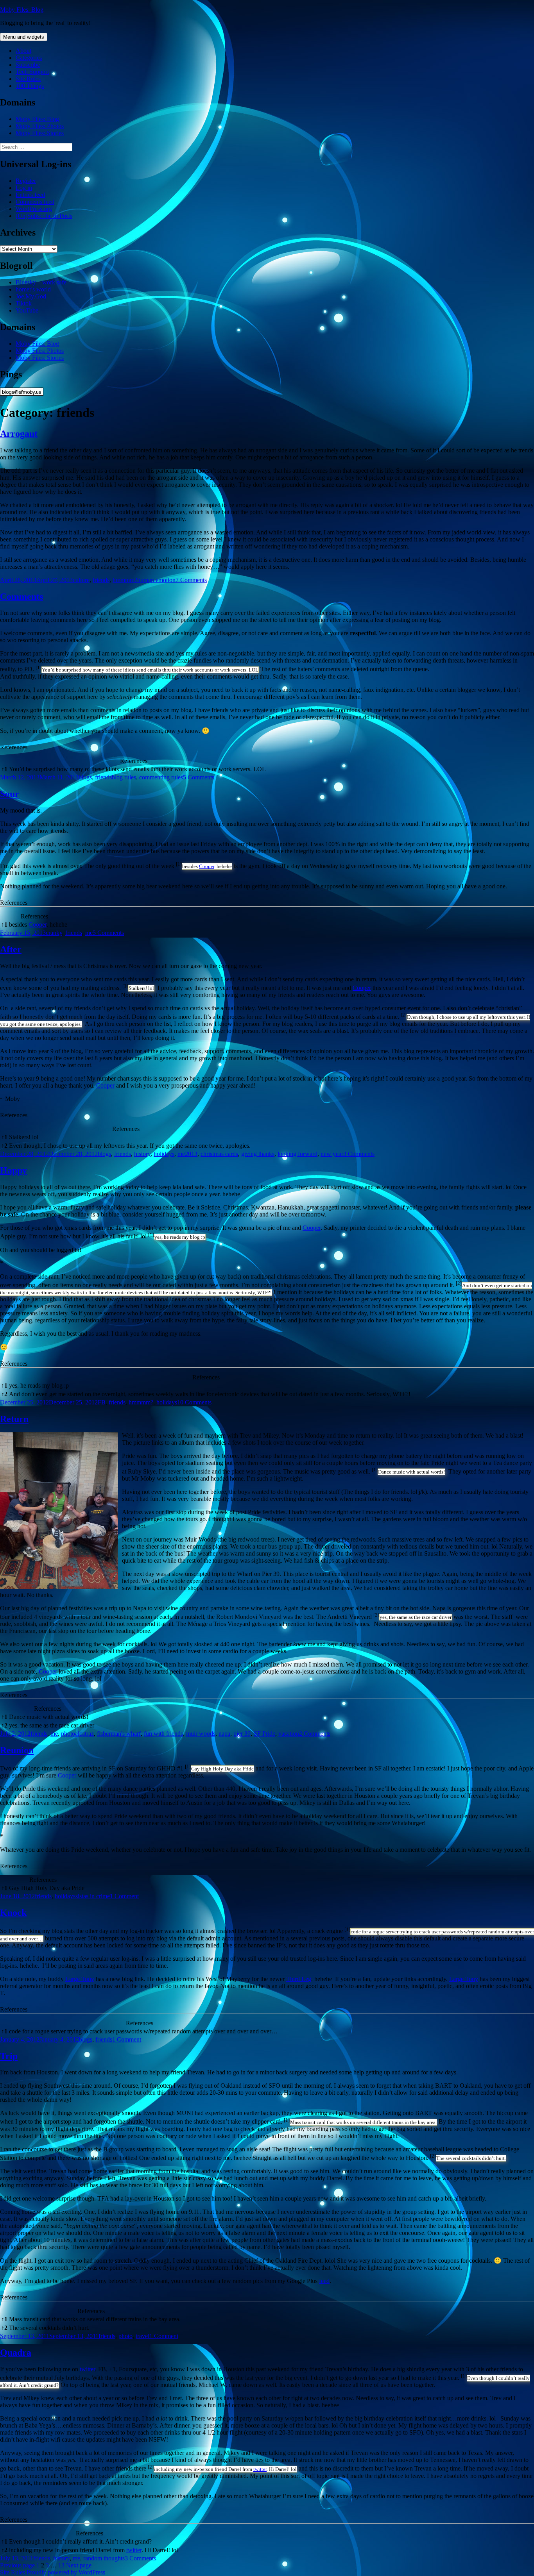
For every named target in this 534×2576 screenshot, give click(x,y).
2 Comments (315, 1734)
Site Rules (28, 79)
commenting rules (161, 777)
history (142, 1154)
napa (224, 1734)
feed (324, 2281)
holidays (164, 1154)
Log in (24, 188)
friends (101, 580)
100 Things (30, 86)
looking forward (297, 1154)
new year (332, 1154)
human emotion (156, 580)
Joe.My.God (31, 296)
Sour (10, 794)
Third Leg (299, 1979)
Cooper (207, 866)
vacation (289, 1734)
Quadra (16, 2353)
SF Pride (264, 1734)
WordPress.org (34, 209)
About (23, 51)
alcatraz (84, 1734)
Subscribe (28, 65)
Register (26, 181)
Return (14, 1419)
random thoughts (104, 2558)
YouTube (27, 310)
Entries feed (30, 195)
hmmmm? (125, 580)
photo (68, 1734)
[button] (39, 669)
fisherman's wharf (119, 1734)
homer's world (33, 289)
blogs (85, 777)
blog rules (124, 777)
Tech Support (32, 72)
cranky (54, 933)
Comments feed (35, 202)
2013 (191, 1154)
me (89, 933)
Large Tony (80, 1979)
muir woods (201, 1734)
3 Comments (359, 1154)
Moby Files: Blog (22, 10)
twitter (87, 2369)
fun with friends (163, 1734)
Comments (22, 597)
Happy (13, 1170)
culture (81, 580)
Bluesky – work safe (41, 282)
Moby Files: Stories (40, 133)
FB (102, 1402)
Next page (79, 2565)
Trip (9, 2056)
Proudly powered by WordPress (66, 2572)
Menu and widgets (24, 37)
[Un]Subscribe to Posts (44, 216)
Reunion (17, 1750)
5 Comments (199, 777)
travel (142, 2336)
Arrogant (19, 434)
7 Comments (191, 580)
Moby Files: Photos (40, 126)
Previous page (17, 2565)
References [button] (14, 747)
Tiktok (24, 303)
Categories (29, 58)
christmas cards (219, 1154)
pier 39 (242, 1734)
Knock (13, 1913)
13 (61, 2565)
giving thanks (258, 1154)
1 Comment (124, 1896)
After (11, 949)
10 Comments (194, 1402)
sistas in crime (93, 1896)
